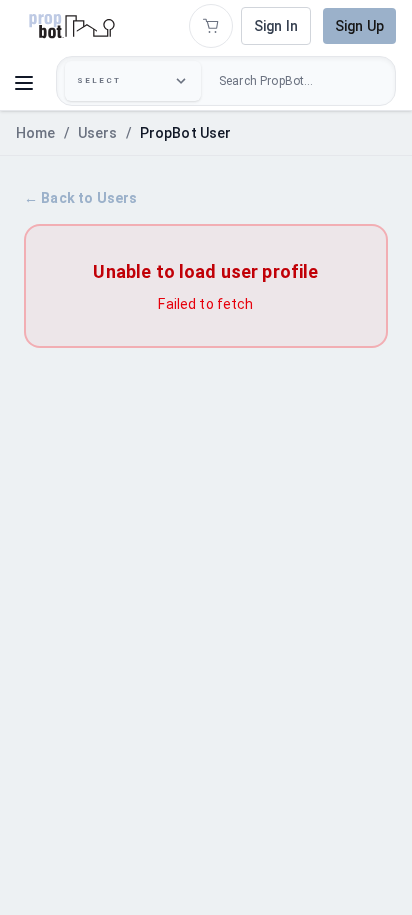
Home (36, 133)
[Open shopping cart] (211, 26)
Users (98, 133)
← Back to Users (80, 198)
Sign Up (359, 26)
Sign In (276, 26)
